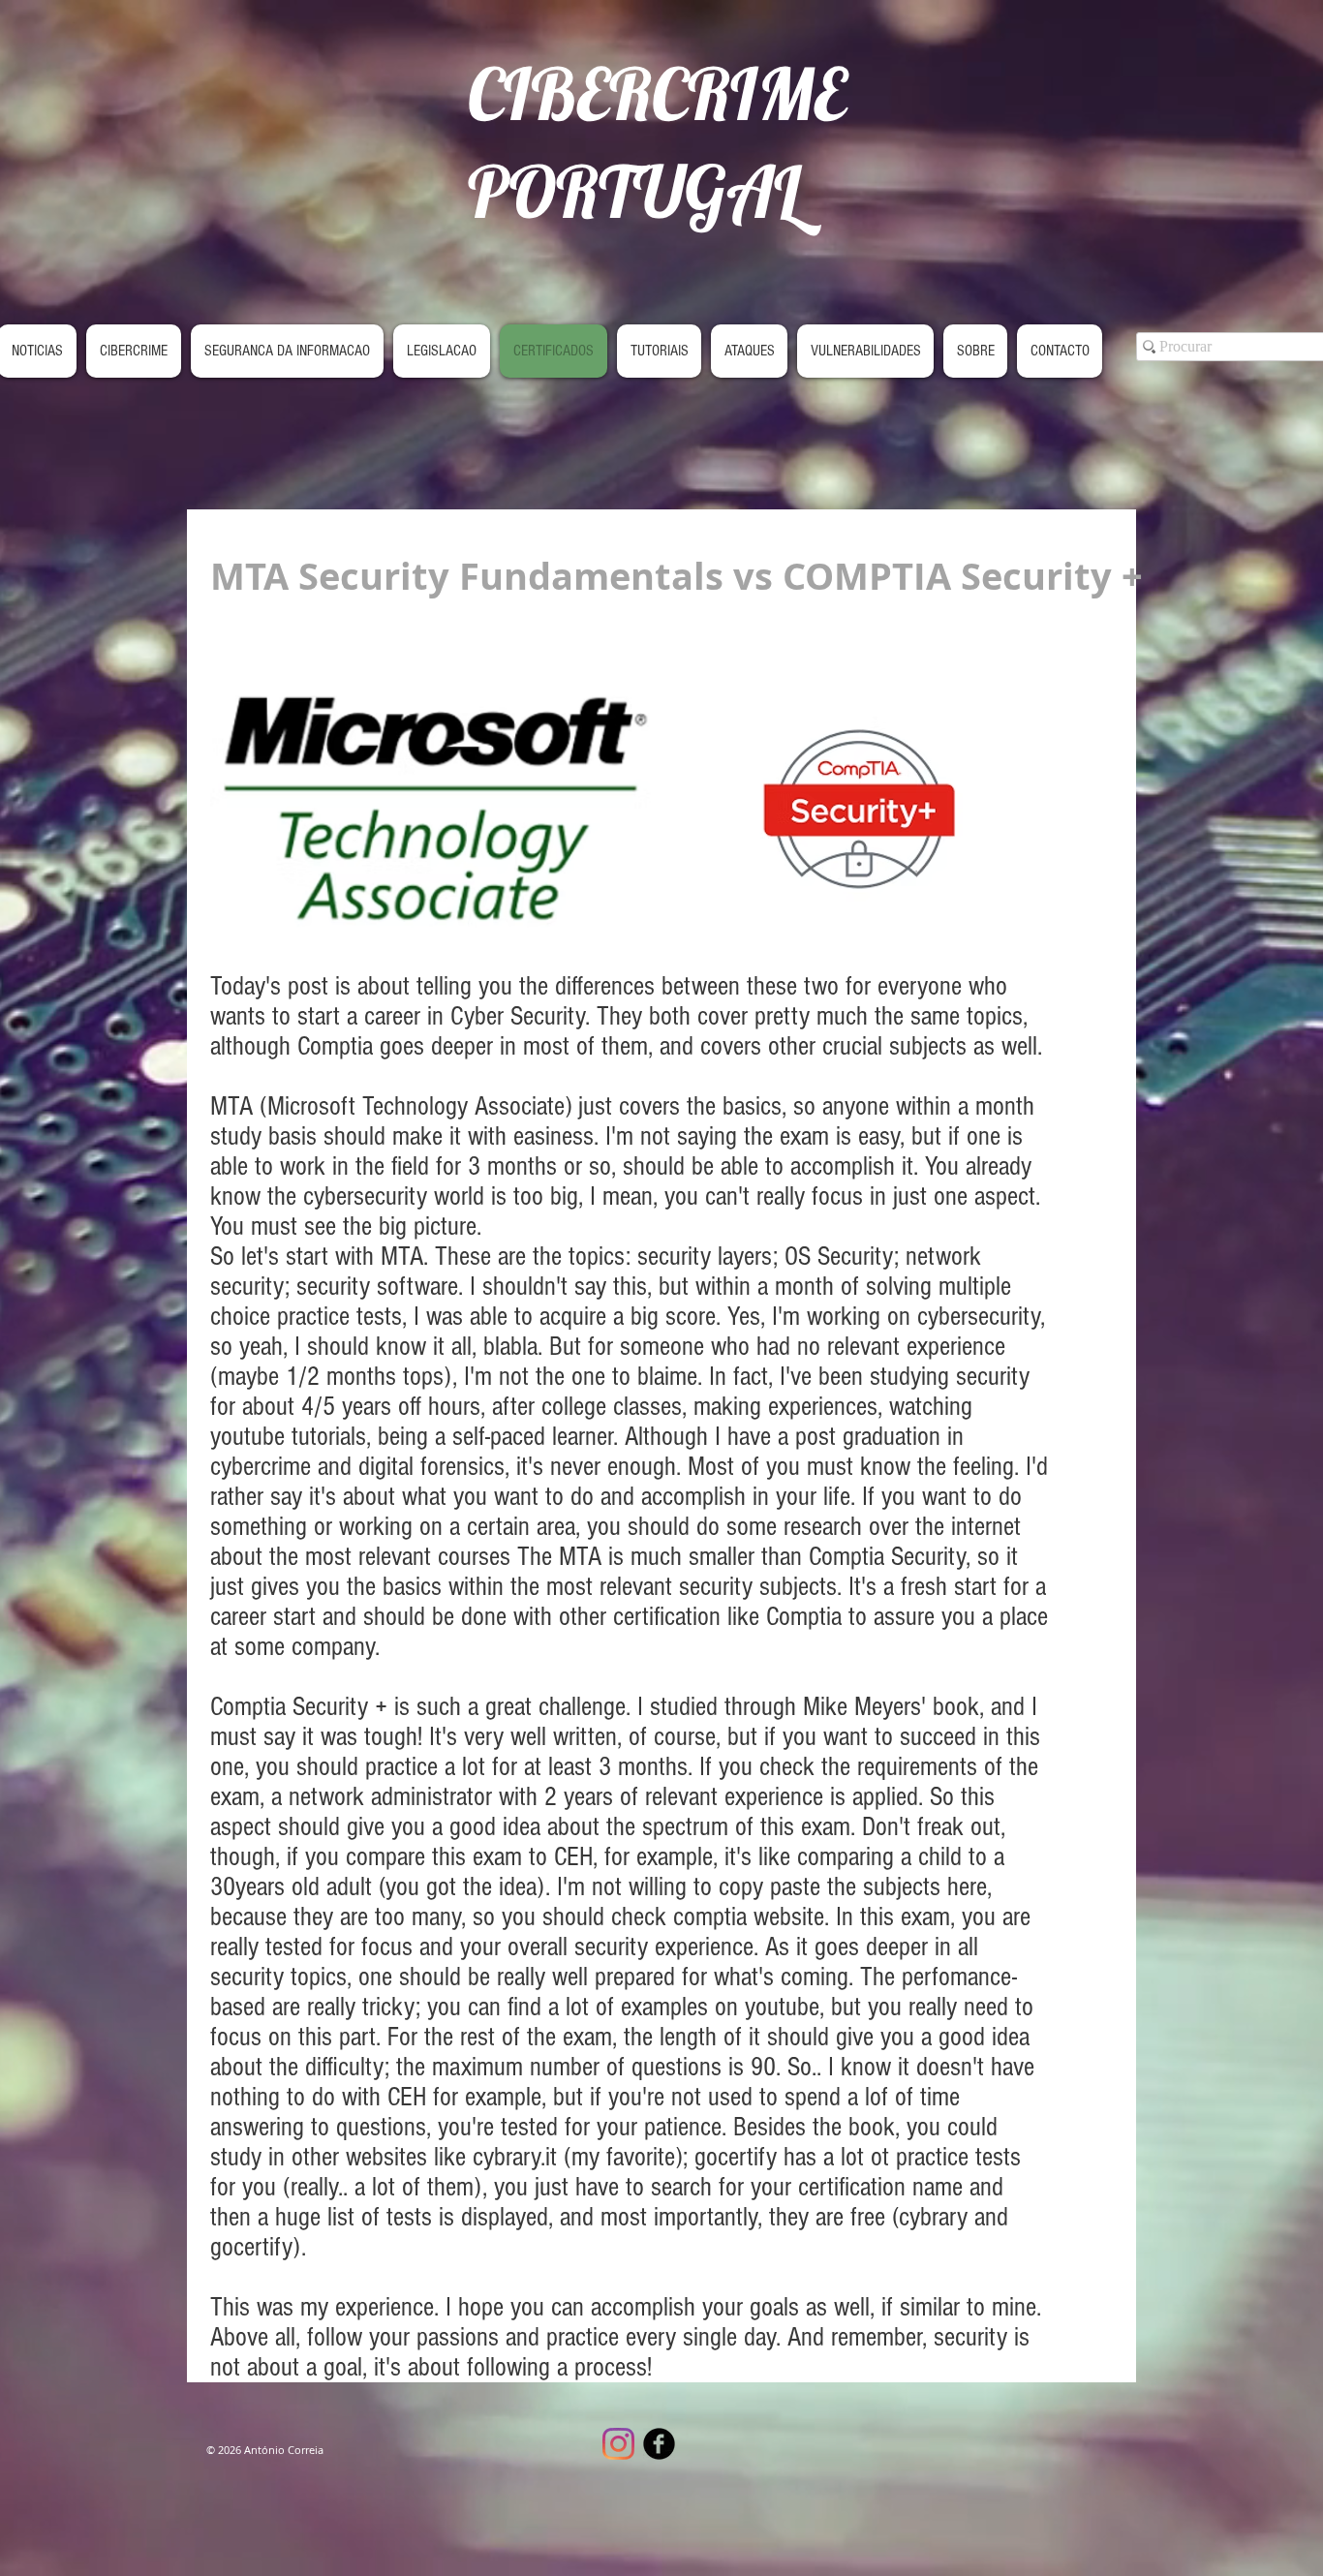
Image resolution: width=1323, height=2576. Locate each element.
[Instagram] (618, 2444)
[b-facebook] (659, 2444)
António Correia (284, 2450)
